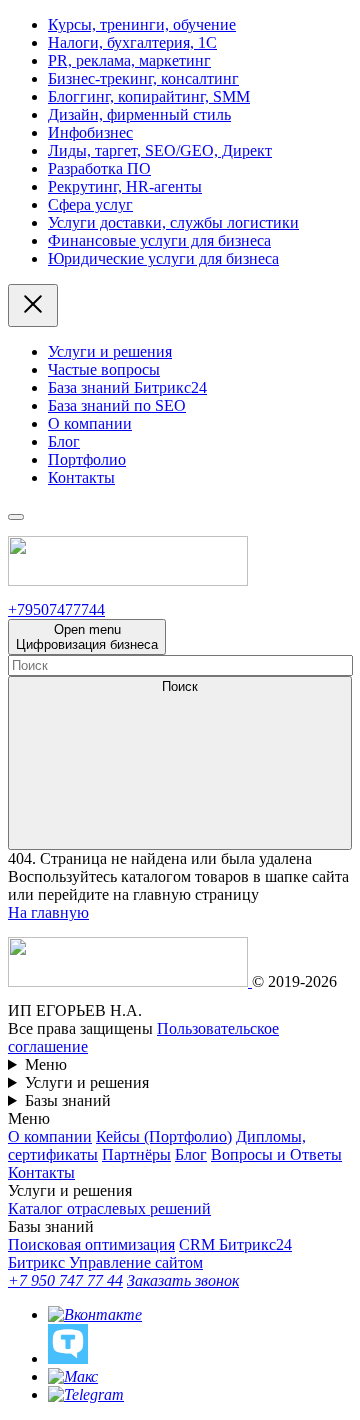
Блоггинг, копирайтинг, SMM (149, 96)
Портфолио (87, 459)
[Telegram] (86, 1394)
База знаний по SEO (117, 405)
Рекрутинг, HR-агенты (125, 186)
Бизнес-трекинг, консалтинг (143, 78)
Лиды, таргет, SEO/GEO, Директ (160, 150)
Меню (46, 1064)
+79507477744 (56, 609)
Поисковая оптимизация (91, 1244)
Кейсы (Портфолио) (164, 1136)
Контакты (81, 477)
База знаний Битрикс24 (127, 387)
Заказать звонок (183, 1280)
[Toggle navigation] (16, 517)
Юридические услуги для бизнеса (163, 258)
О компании (90, 423)
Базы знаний (68, 1100)
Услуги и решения (110, 351)
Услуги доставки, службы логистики (173, 222)
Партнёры (136, 1154)
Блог (64, 441)
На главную (48, 912)
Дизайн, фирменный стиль (139, 114)
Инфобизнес (90, 132)
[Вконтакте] (95, 1314)
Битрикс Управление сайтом (105, 1262)
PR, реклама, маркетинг (129, 60)
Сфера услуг (90, 204)
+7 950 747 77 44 (65, 1280)
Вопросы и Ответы (276, 1154)
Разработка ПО (99, 168)
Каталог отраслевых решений (109, 1208)
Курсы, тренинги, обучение (142, 24)
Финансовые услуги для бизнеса (159, 240)
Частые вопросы (104, 369)
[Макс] (73, 1376)
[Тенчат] (68, 1358)
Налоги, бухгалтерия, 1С (132, 42)
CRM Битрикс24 (235, 1244)
